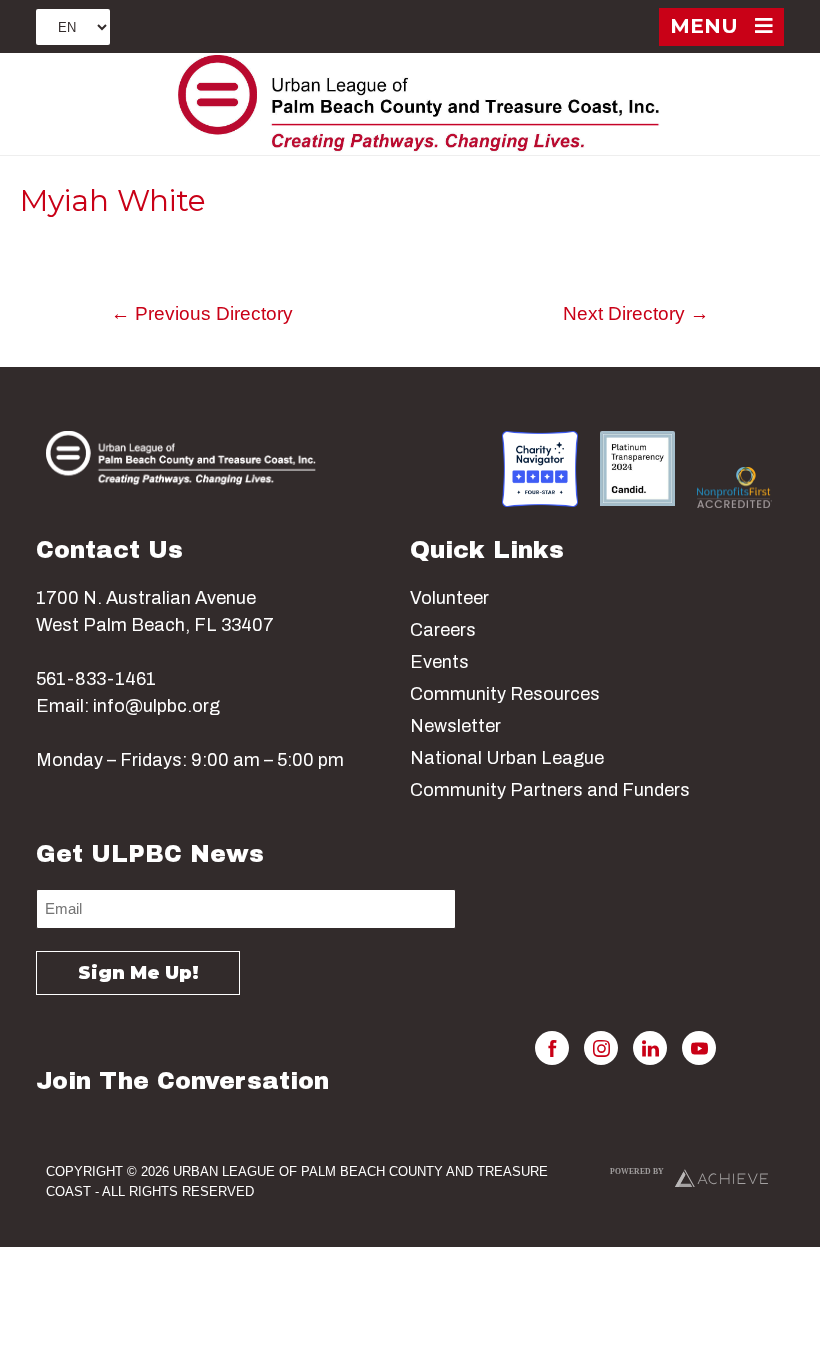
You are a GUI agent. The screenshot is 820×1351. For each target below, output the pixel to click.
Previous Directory (202, 313)
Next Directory (636, 313)
